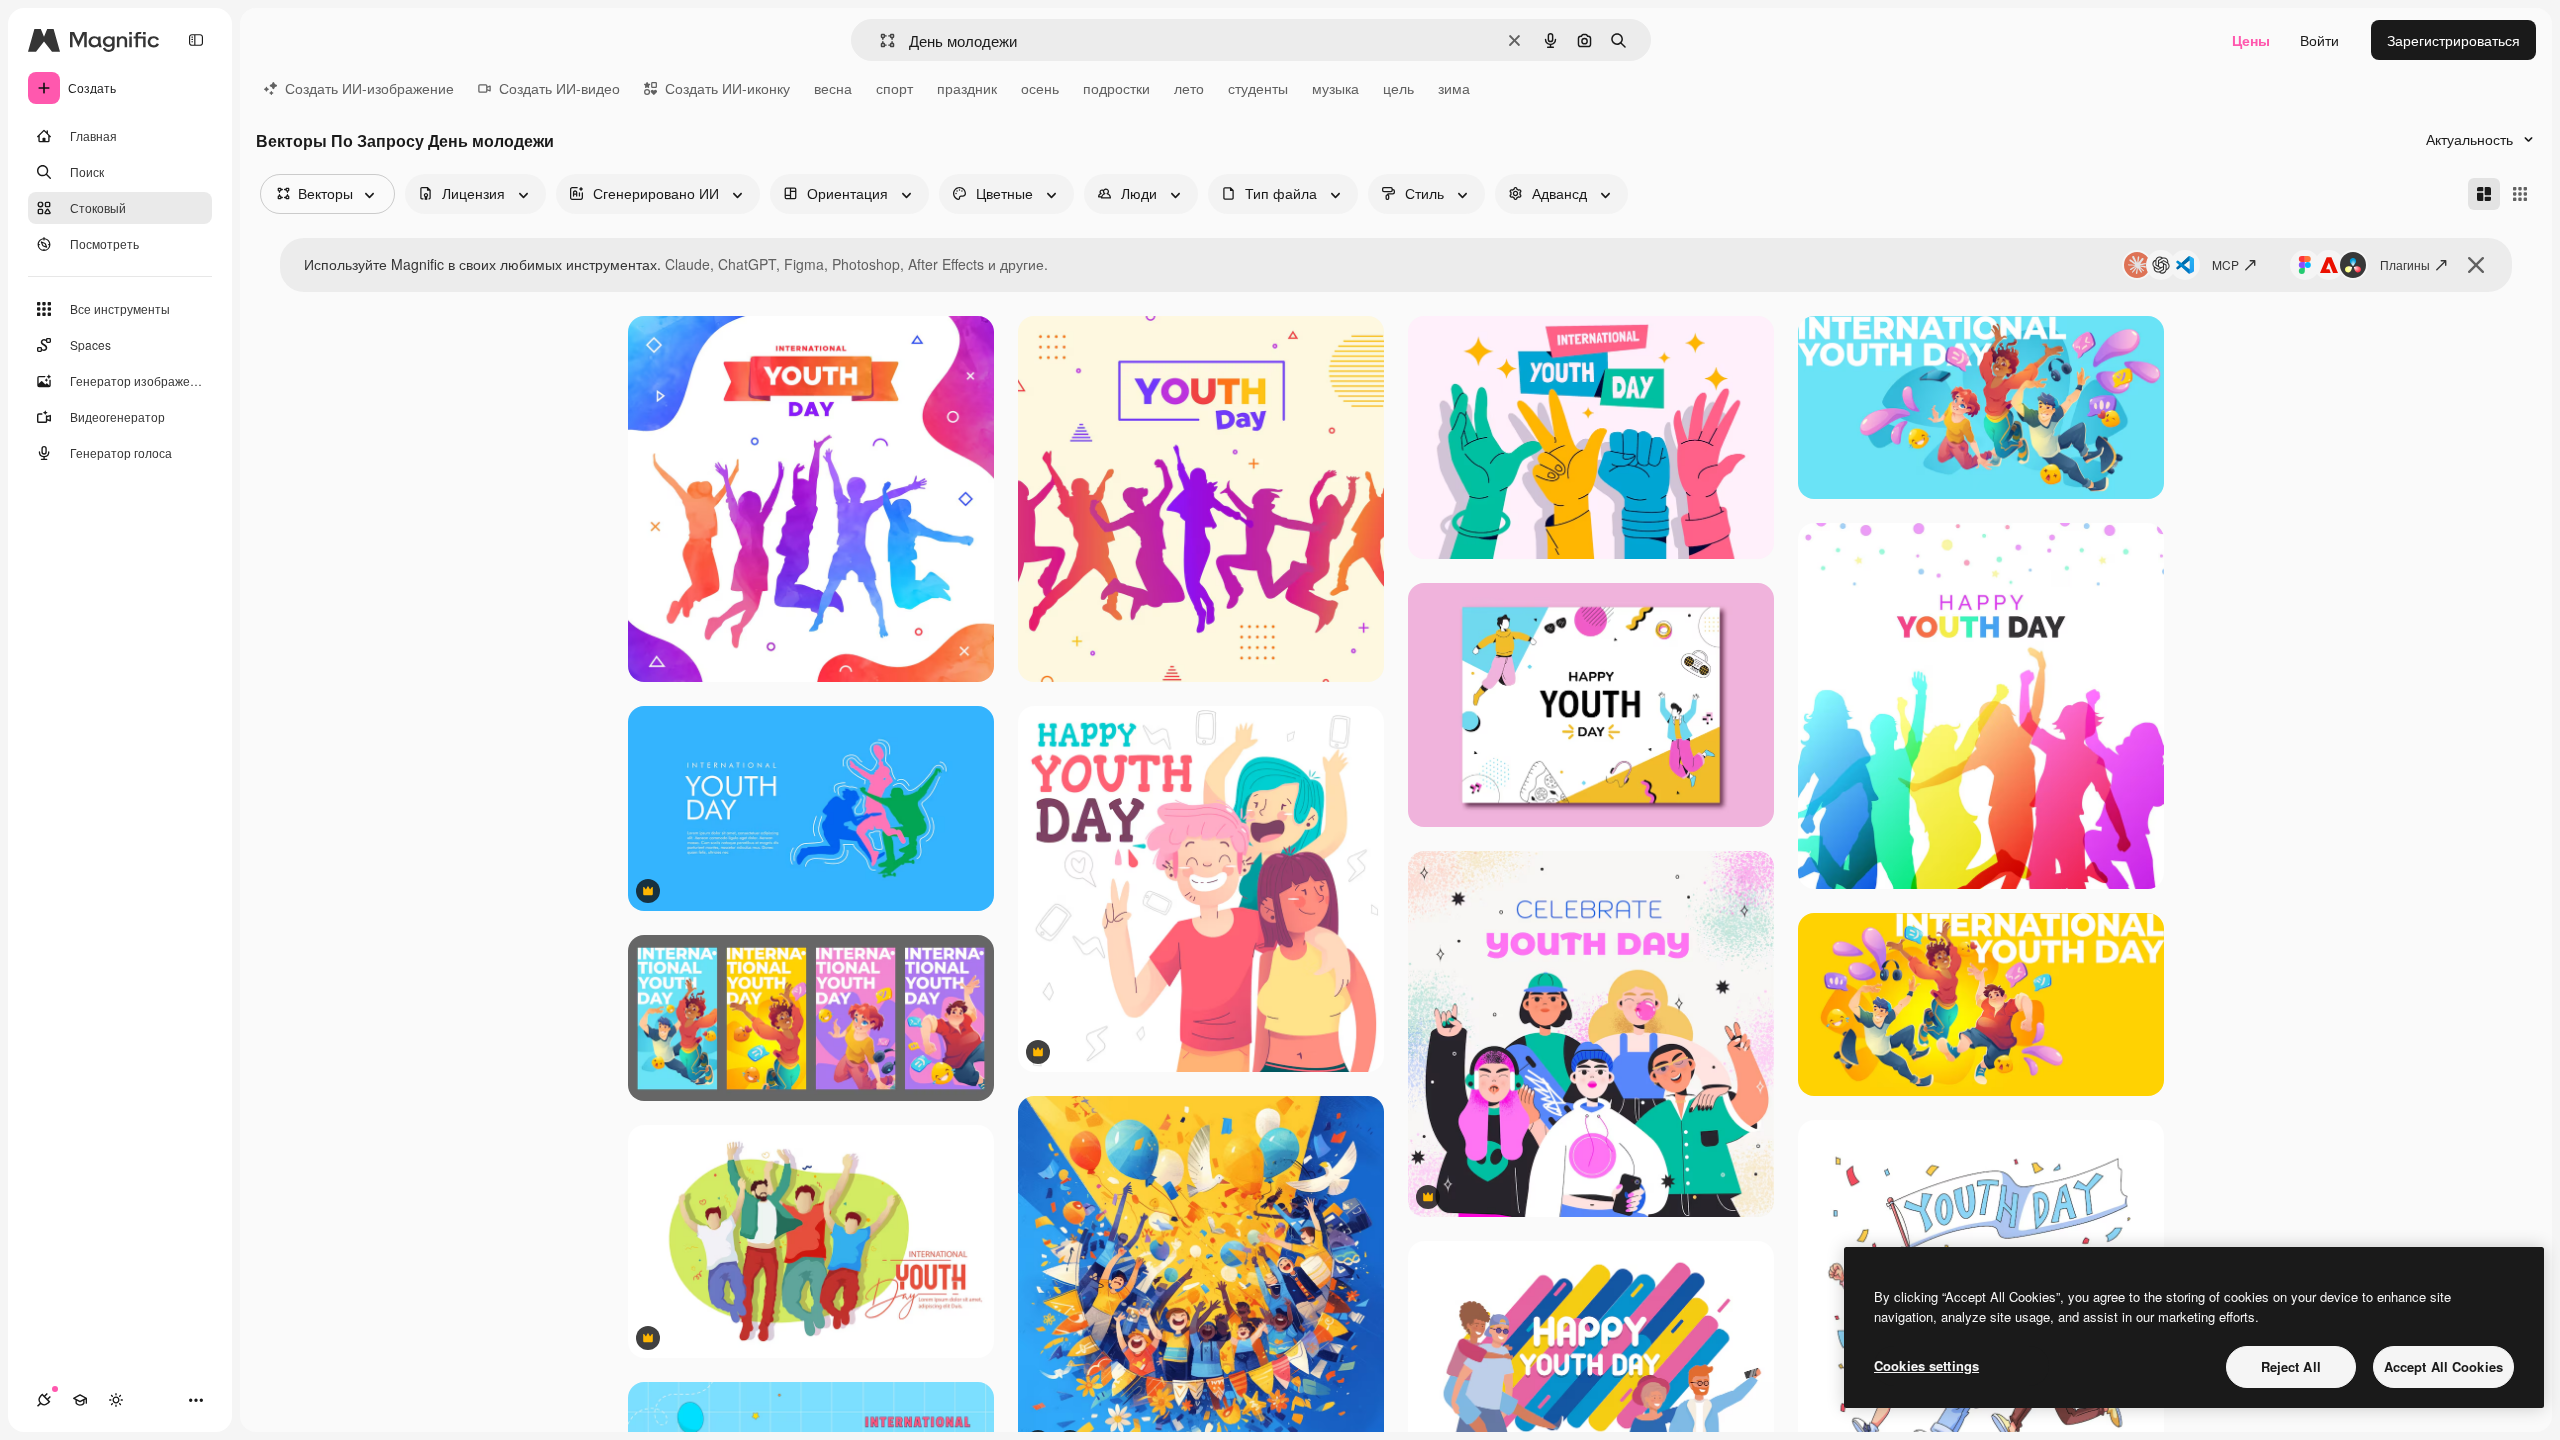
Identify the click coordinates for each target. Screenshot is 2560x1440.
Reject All (2291, 1366)
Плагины (2405, 264)
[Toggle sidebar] (196, 40)
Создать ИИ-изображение (369, 88)
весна (833, 88)
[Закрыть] (2476, 265)
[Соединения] (44, 1400)
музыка (1335, 88)
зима (1454, 88)
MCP (2225, 264)
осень (1040, 88)
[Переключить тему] (116, 1400)
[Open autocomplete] (879, 40)
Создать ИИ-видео (559, 88)
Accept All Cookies (2443, 1366)
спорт (894, 88)
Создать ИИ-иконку (727, 88)
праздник (967, 88)
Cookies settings (1926, 1365)
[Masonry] (2484, 194)
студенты (1258, 88)
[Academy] (80, 1400)
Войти (2319, 40)
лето (1189, 88)
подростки (1116, 88)
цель (1398, 88)
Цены (2251, 40)
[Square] (2520, 194)
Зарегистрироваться (2453, 40)
